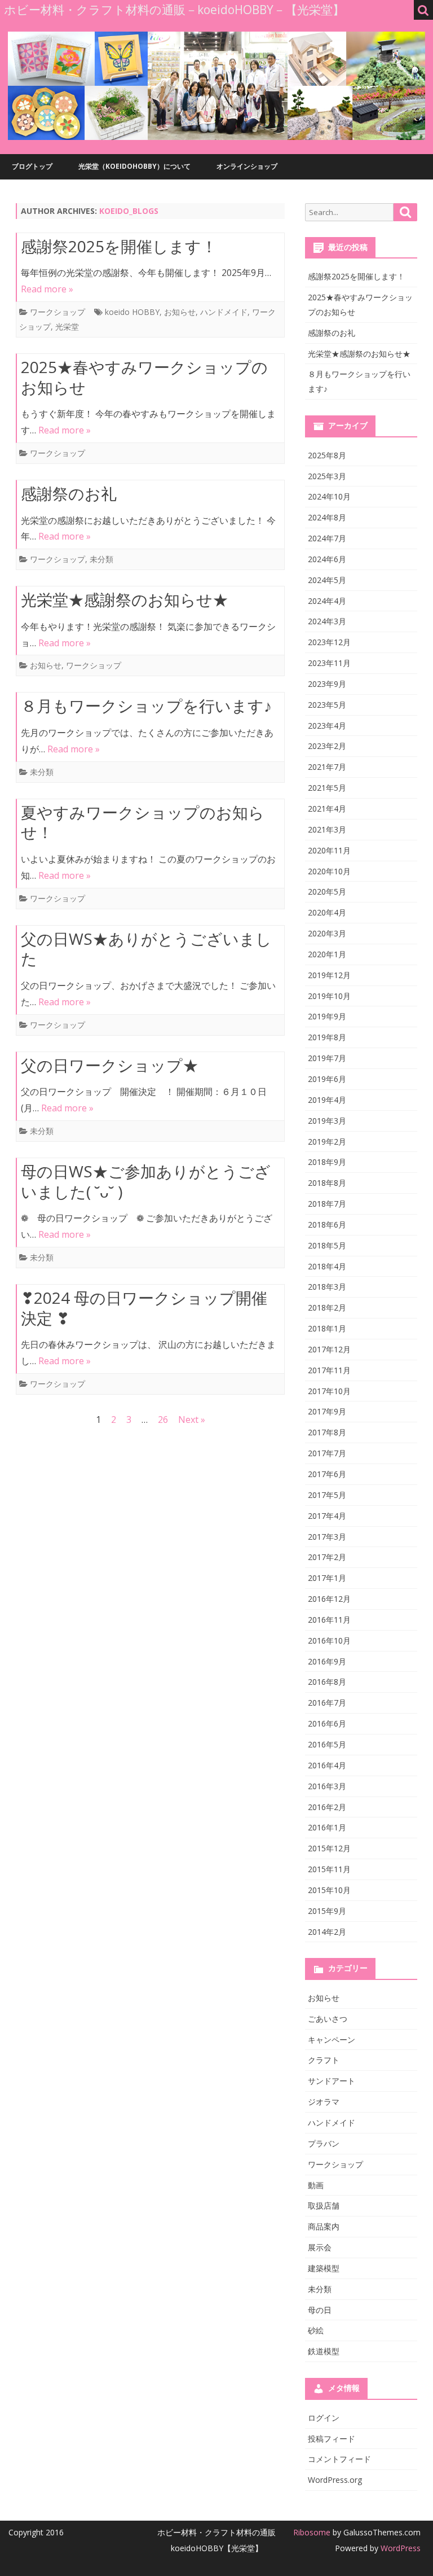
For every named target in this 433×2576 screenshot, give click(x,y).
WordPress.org (335, 2480)
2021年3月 (327, 829)
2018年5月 (327, 1245)
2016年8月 (327, 1682)
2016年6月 (327, 1723)
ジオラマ (324, 2102)
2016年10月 (329, 1640)
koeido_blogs (129, 211)
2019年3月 (327, 1121)
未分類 (101, 559)
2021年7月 (327, 767)
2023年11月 (329, 663)
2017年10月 (329, 1391)
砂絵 (316, 2330)
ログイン (324, 2418)
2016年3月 (327, 1786)
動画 (316, 2185)
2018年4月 (327, 1266)
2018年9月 (327, 1162)
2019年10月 (329, 996)
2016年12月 (329, 1599)
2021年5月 (327, 788)
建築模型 (324, 2268)
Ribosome (312, 2532)
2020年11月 (329, 850)
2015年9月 (327, 1911)
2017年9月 (327, 1411)
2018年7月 (327, 1204)
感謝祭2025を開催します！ (119, 246)
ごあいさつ (328, 2019)
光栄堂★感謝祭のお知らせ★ (125, 599)
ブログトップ (32, 166)
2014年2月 (327, 1932)
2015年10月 (329, 1890)
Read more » (47, 289)
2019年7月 (327, 1058)
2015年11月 (329, 1869)
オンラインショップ (247, 166)
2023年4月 (327, 726)
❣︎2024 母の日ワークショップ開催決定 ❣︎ (144, 1308)
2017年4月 (327, 1516)
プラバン (324, 2143)
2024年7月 (327, 538)
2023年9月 (327, 684)
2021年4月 (327, 809)
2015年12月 (329, 1848)
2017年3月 (327, 1537)
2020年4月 (327, 912)
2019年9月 (327, 1016)
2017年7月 (327, 1453)
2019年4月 (327, 1100)
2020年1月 (327, 954)
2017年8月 (327, 1432)
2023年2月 (327, 746)
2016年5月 (327, 1744)
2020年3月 (327, 933)
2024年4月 (327, 601)
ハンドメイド (224, 312)
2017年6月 (327, 1474)
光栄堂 (67, 327)
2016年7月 (327, 1703)
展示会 (320, 2247)
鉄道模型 (324, 2351)
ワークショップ (58, 312)
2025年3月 (327, 476)
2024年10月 (329, 496)
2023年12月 (329, 642)
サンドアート (332, 2081)
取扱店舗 (324, 2205)
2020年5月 (327, 891)
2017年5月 (327, 1495)
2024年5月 (327, 580)
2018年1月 (327, 1328)
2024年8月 (327, 517)
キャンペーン (332, 2040)
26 (163, 1420)
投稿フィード (332, 2439)
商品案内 (324, 2226)
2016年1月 (327, 1827)
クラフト (324, 2060)
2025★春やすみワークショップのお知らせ (144, 377)
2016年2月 (327, 1807)
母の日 (320, 2310)
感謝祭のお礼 (69, 493)
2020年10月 (329, 871)
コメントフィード (339, 2459)
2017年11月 (329, 1370)
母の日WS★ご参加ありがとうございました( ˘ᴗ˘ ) (146, 1181)
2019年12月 (329, 975)
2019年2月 (327, 1142)
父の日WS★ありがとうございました (146, 949)
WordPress (399, 2548)
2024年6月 (327, 559)
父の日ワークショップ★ (110, 1065)
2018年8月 (327, 1183)
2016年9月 (327, 1661)
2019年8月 (327, 1037)
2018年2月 (327, 1307)
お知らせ (180, 312)
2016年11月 (329, 1620)
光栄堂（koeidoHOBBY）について (134, 166)
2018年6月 (327, 1225)
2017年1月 (327, 1578)
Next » (192, 1420)
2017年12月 (329, 1349)
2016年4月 (327, 1765)
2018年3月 (327, 1287)
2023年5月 (327, 705)
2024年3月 (327, 621)
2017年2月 (327, 1557)
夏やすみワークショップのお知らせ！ (143, 822)
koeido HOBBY (132, 312)
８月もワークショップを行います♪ (146, 706)
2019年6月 (327, 1079)
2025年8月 (327, 455)
